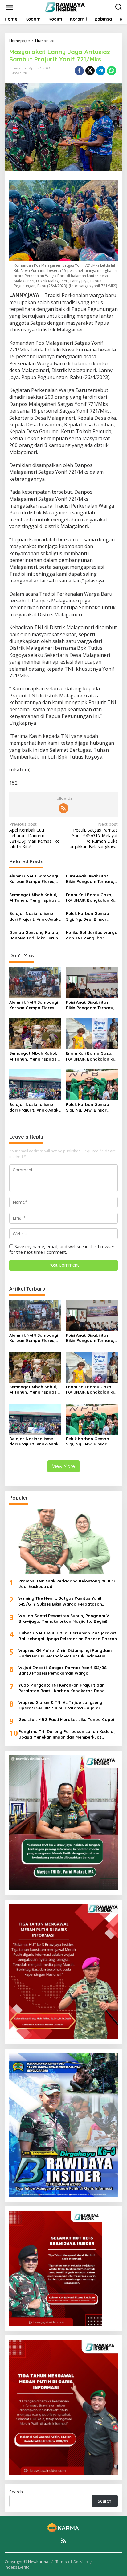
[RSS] (63, 808)
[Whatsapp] (112, 71)
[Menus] (10, 7)
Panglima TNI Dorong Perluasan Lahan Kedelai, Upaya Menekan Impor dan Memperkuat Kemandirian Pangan (67, 1734)
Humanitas (18, 73)
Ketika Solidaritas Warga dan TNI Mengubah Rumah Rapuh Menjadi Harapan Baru (92, 935)
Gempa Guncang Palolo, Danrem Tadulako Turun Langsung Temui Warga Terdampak (34, 935)
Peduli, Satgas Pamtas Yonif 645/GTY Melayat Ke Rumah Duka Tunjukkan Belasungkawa (92, 835)
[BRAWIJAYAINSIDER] (65, 7)
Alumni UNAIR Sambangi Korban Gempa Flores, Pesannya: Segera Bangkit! (34, 879)
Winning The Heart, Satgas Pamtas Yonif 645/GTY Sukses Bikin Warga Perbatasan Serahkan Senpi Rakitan (60, 1601)
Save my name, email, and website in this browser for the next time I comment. (62, 1249)
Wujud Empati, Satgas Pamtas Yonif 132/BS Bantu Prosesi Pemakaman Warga (63, 1670)
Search (16, 2492)
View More (63, 1466)
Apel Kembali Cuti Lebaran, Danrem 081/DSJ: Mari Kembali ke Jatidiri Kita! (34, 835)
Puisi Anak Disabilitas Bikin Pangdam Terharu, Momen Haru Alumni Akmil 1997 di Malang (90, 879)
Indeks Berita (17, 2567)
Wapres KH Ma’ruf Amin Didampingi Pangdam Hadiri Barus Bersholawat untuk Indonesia (65, 1653)
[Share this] (79, 71)
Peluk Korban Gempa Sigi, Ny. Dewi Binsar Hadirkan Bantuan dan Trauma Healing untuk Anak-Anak (89, 916)
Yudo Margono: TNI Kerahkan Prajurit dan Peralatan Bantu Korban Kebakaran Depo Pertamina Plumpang (62, 1688)
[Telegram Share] (101, 71)
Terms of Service (72, 2562)
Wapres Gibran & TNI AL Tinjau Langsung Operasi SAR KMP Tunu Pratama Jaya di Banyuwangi (60, 1705)
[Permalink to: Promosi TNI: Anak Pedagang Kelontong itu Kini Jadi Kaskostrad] (63, 1541)
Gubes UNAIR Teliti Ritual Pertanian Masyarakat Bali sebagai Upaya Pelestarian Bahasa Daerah (68, 1636)
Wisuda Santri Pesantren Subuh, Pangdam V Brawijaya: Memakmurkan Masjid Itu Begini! (64, 1618)
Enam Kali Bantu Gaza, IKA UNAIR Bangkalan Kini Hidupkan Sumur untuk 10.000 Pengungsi (92, 898)
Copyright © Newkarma (27, 2562)
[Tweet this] (90, 71)
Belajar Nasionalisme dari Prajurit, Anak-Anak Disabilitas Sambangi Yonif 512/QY (34, 916)
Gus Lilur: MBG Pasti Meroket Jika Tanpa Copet (67, 1719)
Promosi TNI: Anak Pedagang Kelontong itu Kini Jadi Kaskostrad (67, 1584)
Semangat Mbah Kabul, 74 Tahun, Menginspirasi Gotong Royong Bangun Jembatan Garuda (34, 898)
